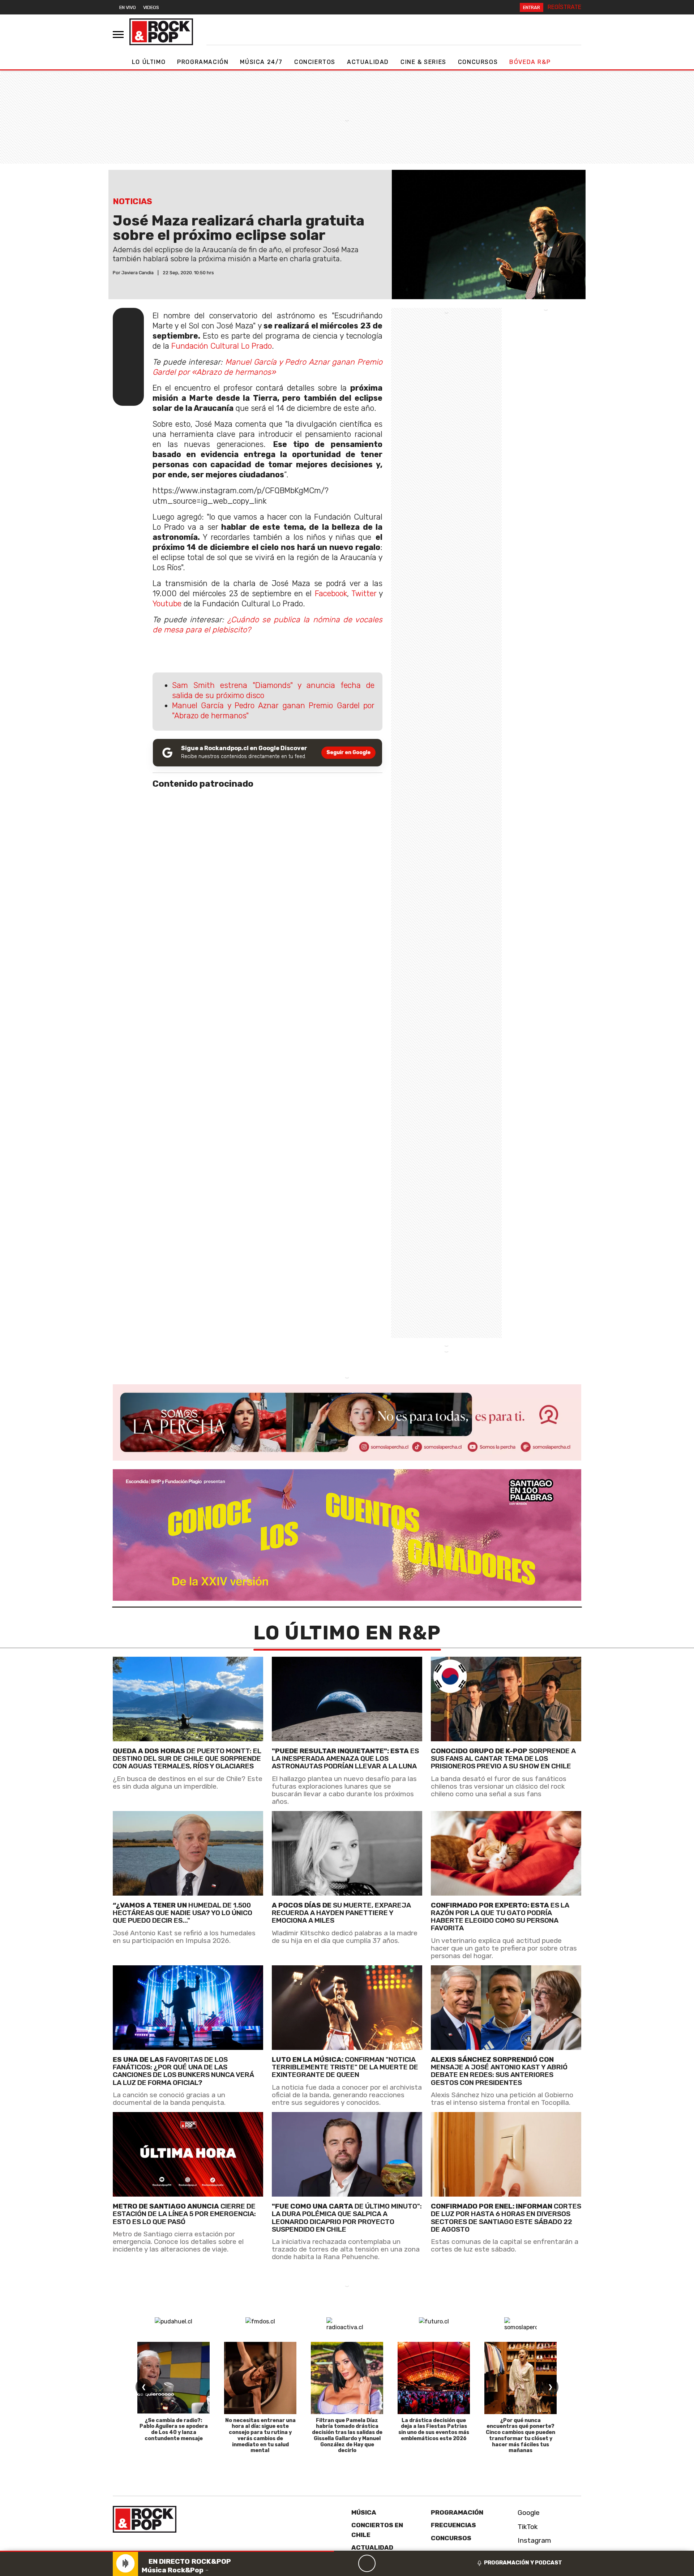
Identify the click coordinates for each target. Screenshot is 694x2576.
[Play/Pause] (367, 2563)
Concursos (478, 62)
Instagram (534, 2540)
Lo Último (149, 62)
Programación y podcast (523, 2563)
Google (528, 2513)
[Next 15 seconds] (384, 2563)
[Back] (332, 2563)
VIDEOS (151, 7)
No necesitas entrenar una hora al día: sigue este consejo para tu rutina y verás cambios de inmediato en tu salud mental (260, 2436)
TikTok (527, 2527)
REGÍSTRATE (564, 7)
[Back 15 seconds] (350, 2563)
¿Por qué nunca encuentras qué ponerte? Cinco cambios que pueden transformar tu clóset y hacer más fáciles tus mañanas (520, 2436)
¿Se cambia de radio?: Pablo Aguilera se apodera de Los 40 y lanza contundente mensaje (174, 2429)
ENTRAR (532, 7)
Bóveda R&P (530, 62)
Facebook (331, 594)
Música (364, 2512)
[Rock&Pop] (161, 32)
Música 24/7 (261, 62)
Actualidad (368, 62)
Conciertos (315, 62)
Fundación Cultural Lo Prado (222, 346)
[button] (167, 2551)
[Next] (402, 2563)
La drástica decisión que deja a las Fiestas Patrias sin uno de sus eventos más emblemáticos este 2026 (434, 2429)
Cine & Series (423, 62)
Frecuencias (453, 2525)
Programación (203, 62)
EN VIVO (128, 7)
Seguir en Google (348, 752)
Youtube (167, 604)
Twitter (364, 594)
